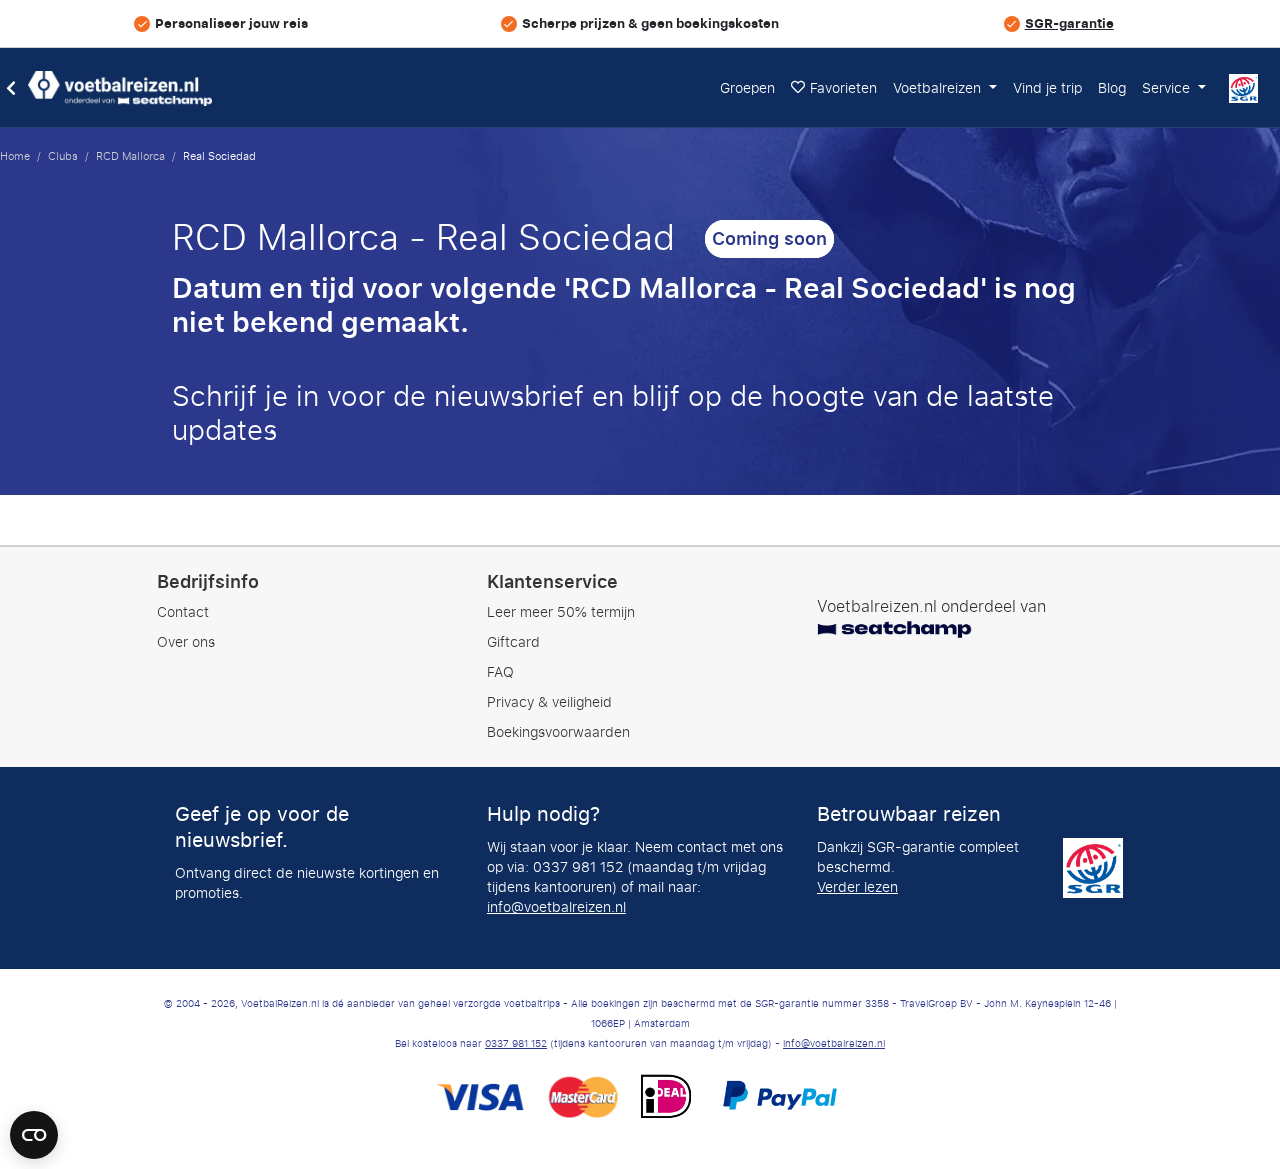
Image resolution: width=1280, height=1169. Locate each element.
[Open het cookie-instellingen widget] (34, 1126)
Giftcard (513, 642)
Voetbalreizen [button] (939, 88)
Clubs (63, 156)
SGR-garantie (1069, 23)
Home (15, 156)
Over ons (186, 642)
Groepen (747, 88)
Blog (1112, 88)
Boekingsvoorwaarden (558, 732)
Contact (183, 612)
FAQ (500, 672)
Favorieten (843, 88)
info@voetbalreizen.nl (556, 907)
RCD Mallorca (130, 156)
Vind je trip (1047, 88)
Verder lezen (857, 887)
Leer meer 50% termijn (561, 612)
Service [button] (1168, 88)
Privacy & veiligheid (549, 702)
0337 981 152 (516, 1044)
